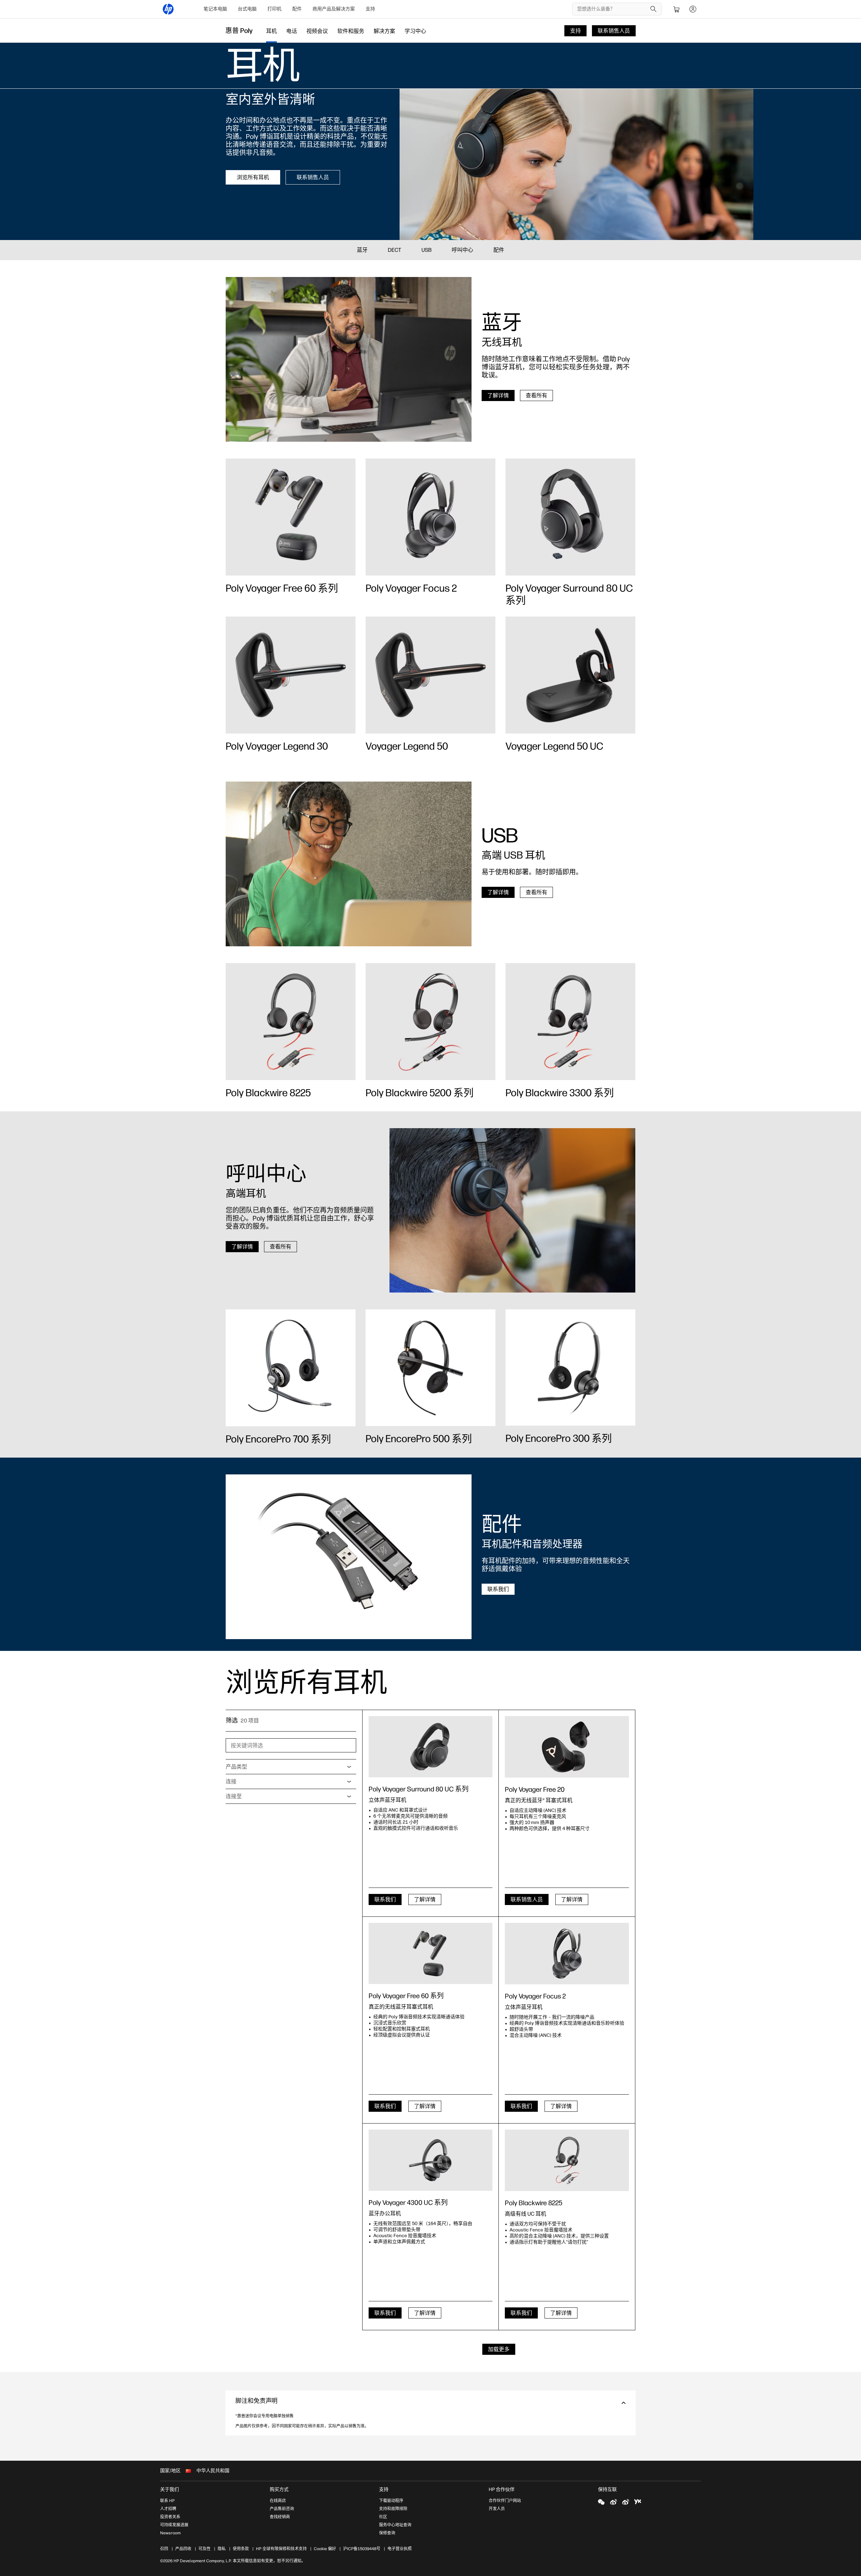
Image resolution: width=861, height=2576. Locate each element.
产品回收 (183, 2549)
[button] (430, 2403)
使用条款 (241, 2549)
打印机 (274, 9)
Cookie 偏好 (325, 2549)
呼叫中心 (462, 250)
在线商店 (278, 2501)
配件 (297, 9)
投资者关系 (170, 2517)
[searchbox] (612, 9)
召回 (164, 2549)
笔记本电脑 (215, 9)
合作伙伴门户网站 (505, 2501)
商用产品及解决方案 (334, 9)
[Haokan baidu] (638, 2502)
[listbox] (291, 1767)
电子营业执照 (400, 2549)
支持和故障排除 (393, 2509)
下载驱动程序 (391, 2501)
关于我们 (170, 2489)
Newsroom (170, 2533)
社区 (383, 2517)
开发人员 (497, 2509)
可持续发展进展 (174, 2525)
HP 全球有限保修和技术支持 (281, 2549)
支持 (370, 9)
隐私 (222, 2549)
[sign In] (693, 9)
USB (426, 250)
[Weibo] (613, 2502)
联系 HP (167, 2501)
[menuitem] (215, 9)
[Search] (653, 9)
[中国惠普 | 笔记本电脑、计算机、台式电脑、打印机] (168, 9)
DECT (395, 250)
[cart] (677, 9)
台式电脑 (247, 9)
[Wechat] (601, 2502)
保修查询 (387, 2533)
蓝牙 (362, 250)
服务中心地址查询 (395, 2525)
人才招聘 (168, 2509)
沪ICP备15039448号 (362, 2549)
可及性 (204, 2549)
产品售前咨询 (282, 2509)
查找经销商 (280, 2517)
